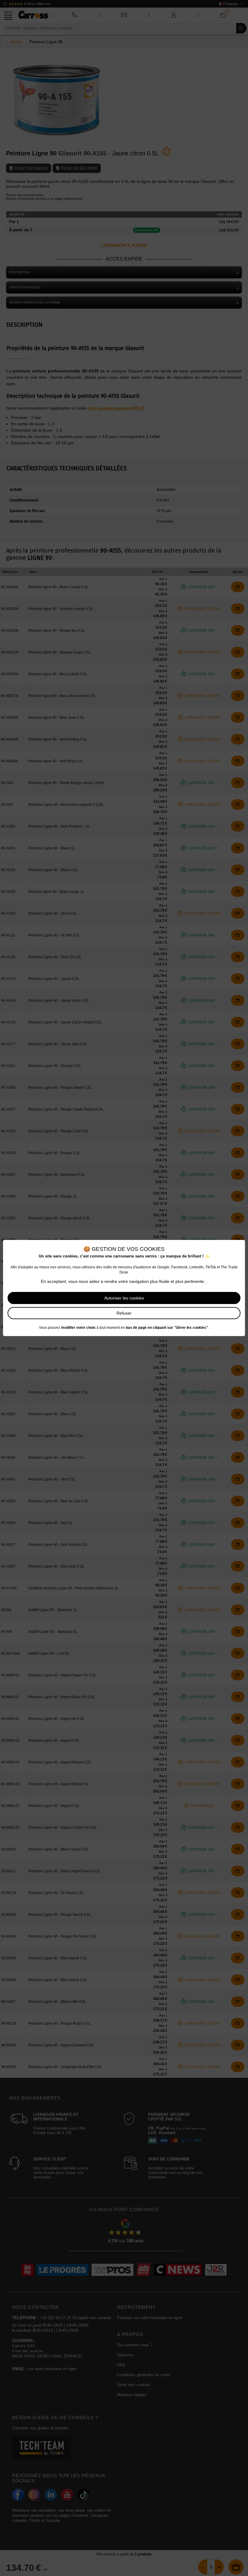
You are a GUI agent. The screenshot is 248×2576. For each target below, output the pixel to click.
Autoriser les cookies (124, 1298)
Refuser (124, 1313)
